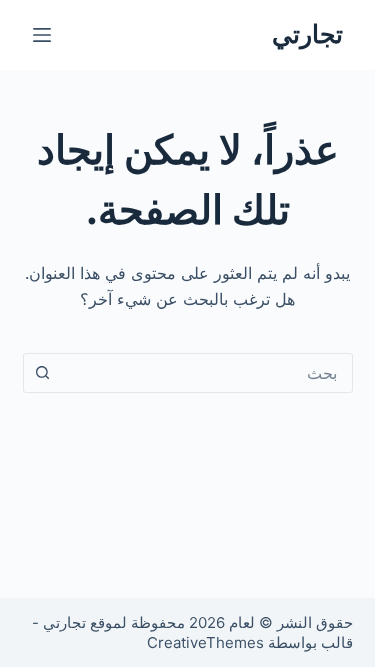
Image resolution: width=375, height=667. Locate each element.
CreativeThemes (205, 642)
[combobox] (207, 373)
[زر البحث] (43, 373)
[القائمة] (42, 35)
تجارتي (307, 34)
